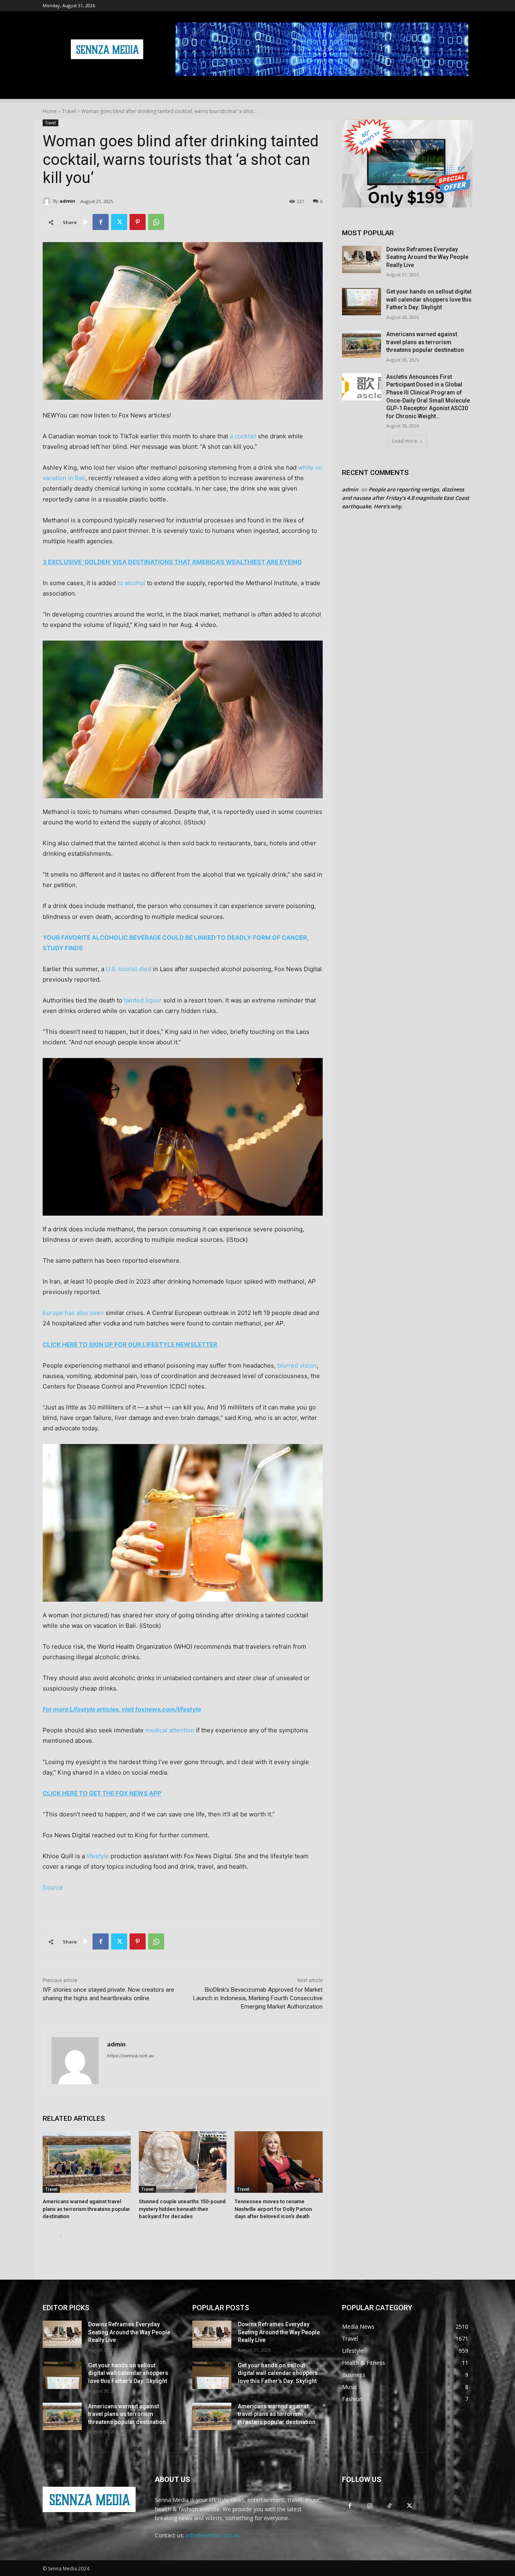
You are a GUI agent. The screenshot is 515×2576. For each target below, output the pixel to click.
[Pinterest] (138, 222)
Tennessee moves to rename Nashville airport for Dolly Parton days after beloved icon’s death (273, 2209)
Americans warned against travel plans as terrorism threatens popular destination (86, 2209)
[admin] (48, 201)
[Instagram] (370, 2505)
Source (53, 1887)
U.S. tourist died (129, 969)
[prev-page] (48, 2236)
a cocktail (243, 436)
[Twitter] (119, 222)
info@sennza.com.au (213, 2535)
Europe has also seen (73, 1313)
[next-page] (61, 2236)
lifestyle (98, 1856)
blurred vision (297, 1365)
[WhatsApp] (156, 222)
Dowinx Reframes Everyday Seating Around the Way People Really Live (427, 257)
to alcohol (131, 583)
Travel (69, 111)
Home (50, 111)
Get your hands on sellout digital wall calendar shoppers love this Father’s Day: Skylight (429, 299)
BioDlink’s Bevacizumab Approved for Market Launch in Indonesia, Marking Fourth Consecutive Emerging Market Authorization (258, 1998)
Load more (405, 441)
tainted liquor (143, 1000)
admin (67, 201)
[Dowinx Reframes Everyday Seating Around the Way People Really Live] (362, 259)
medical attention (170, 1730)
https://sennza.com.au (130, 2056)
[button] (463, 89)
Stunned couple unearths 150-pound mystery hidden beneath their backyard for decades (182, 2209)
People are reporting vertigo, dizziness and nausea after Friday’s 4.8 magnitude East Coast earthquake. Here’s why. (406, 498)
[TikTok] (389, 2505)
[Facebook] (101, 222)
